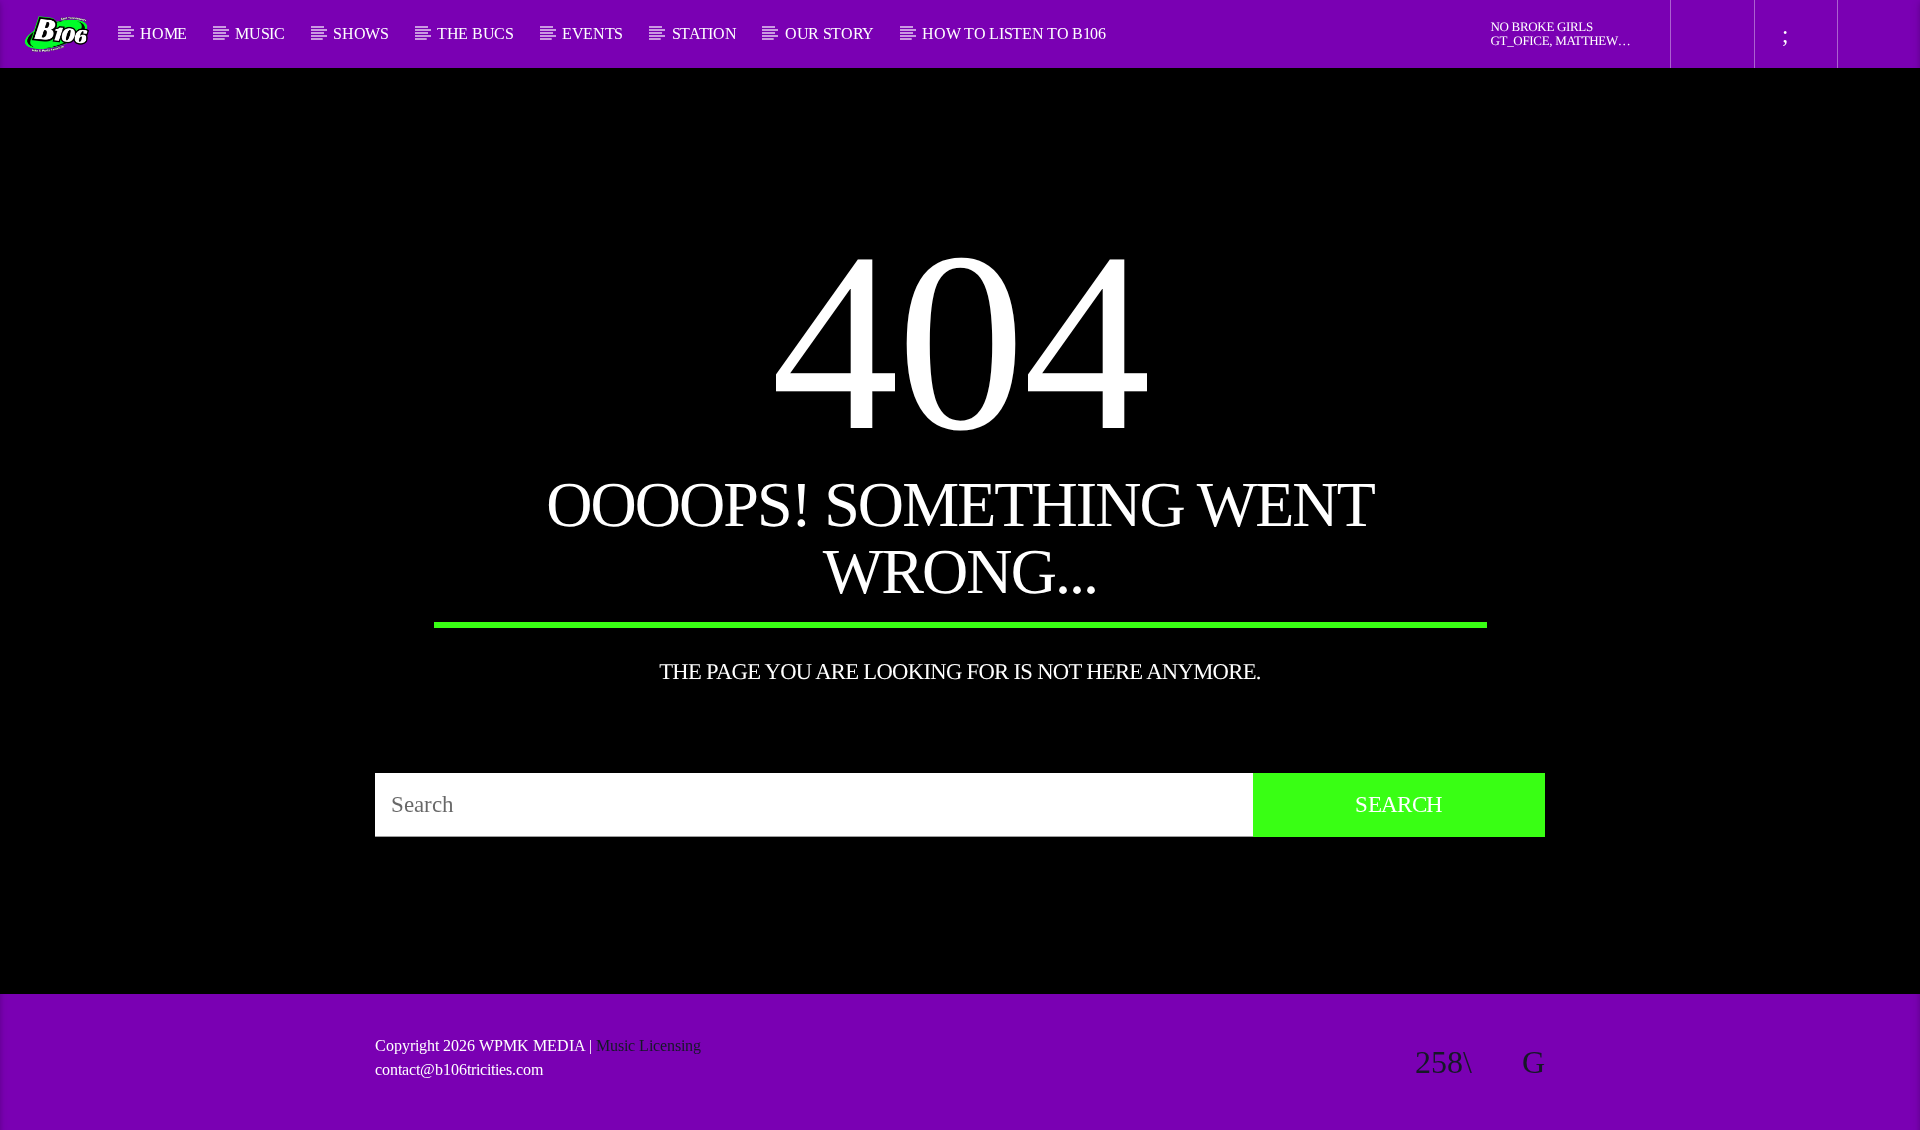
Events (592, 33)
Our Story (829, 33)
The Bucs (475, 33)
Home (163, 33)
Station (704, 33)
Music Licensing (650, 1045)
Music (259, 33)
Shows (360, 33)
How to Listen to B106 (1013, 33)
